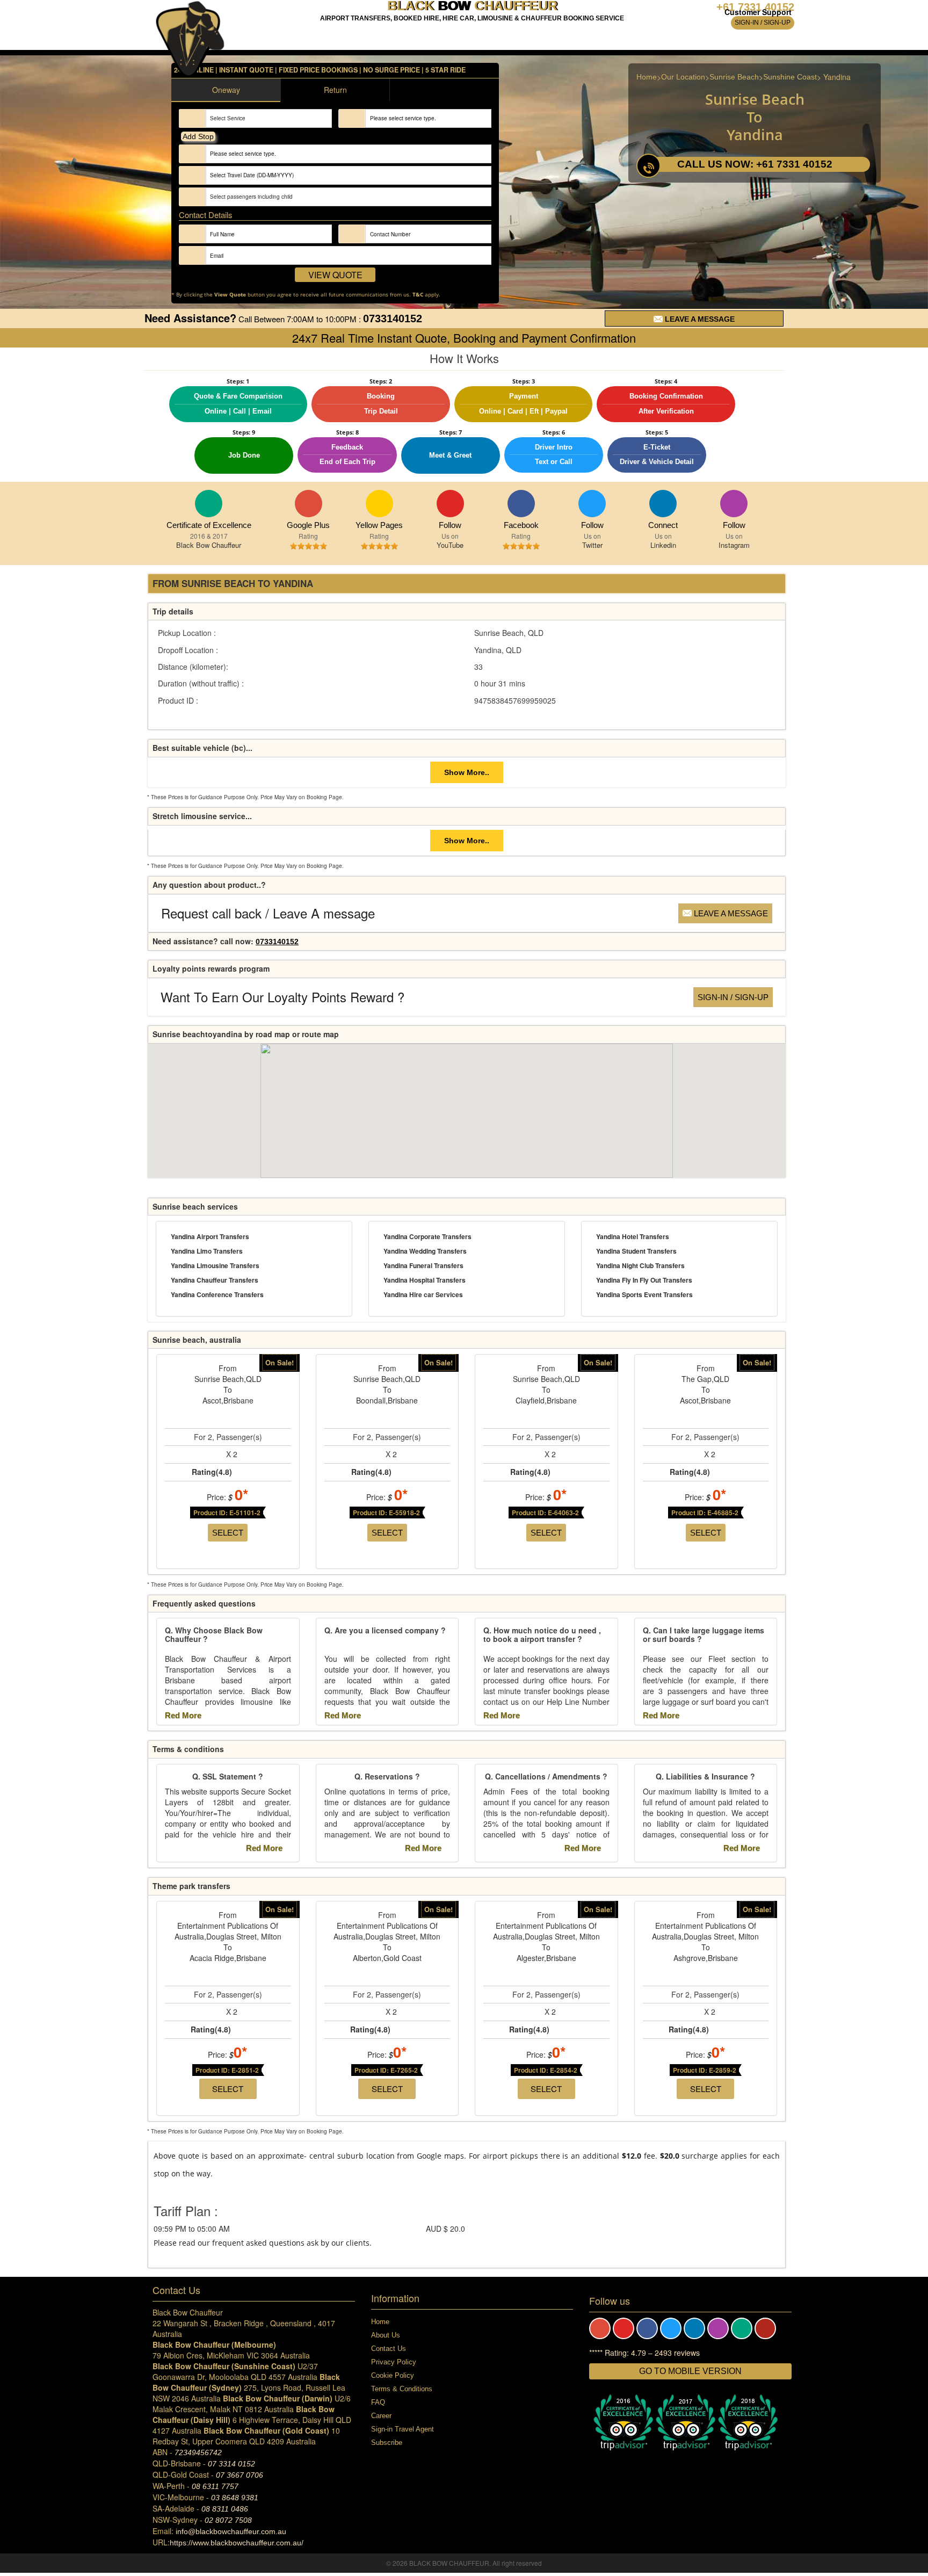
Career (381, 2416)
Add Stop (198, 136)
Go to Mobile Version (690, 2371)
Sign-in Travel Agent (403, 2429)
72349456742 (198, 2452)
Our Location (683, 77)
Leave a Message (699, 319)
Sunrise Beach (734, 77)
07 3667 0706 (240, 2475)
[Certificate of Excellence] (209, 504)
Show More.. (467, 772)
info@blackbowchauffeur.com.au (231, 2531)
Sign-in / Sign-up (763, 23)
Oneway (226, 90)
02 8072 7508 (228, 2520)
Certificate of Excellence (209, 525)
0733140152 (393, 319)
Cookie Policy (393, 2375)
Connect (663, 504)
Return (335, 90)
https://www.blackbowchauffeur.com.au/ (237, 2543)
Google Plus (309, 504)
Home (647, 77)
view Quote (335, 275)
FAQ (378, 2402)
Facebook (521, 504)
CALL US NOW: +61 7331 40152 (755, 164)
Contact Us (389, 2349)
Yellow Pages (379, 504)
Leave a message (730, 913)
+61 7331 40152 (755, 7)
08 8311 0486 (225, 2509)
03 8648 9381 (235, 2498)
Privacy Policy (394, 2362)
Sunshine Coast (790, 77)
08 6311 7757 (215, 2486)
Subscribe (387, 2443)
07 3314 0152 (231, 2464)
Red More (184, 1715)
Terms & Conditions (402, 2389)
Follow (450, 525)
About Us (386, 2335)
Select (228, 1533)
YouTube (450, 504)
